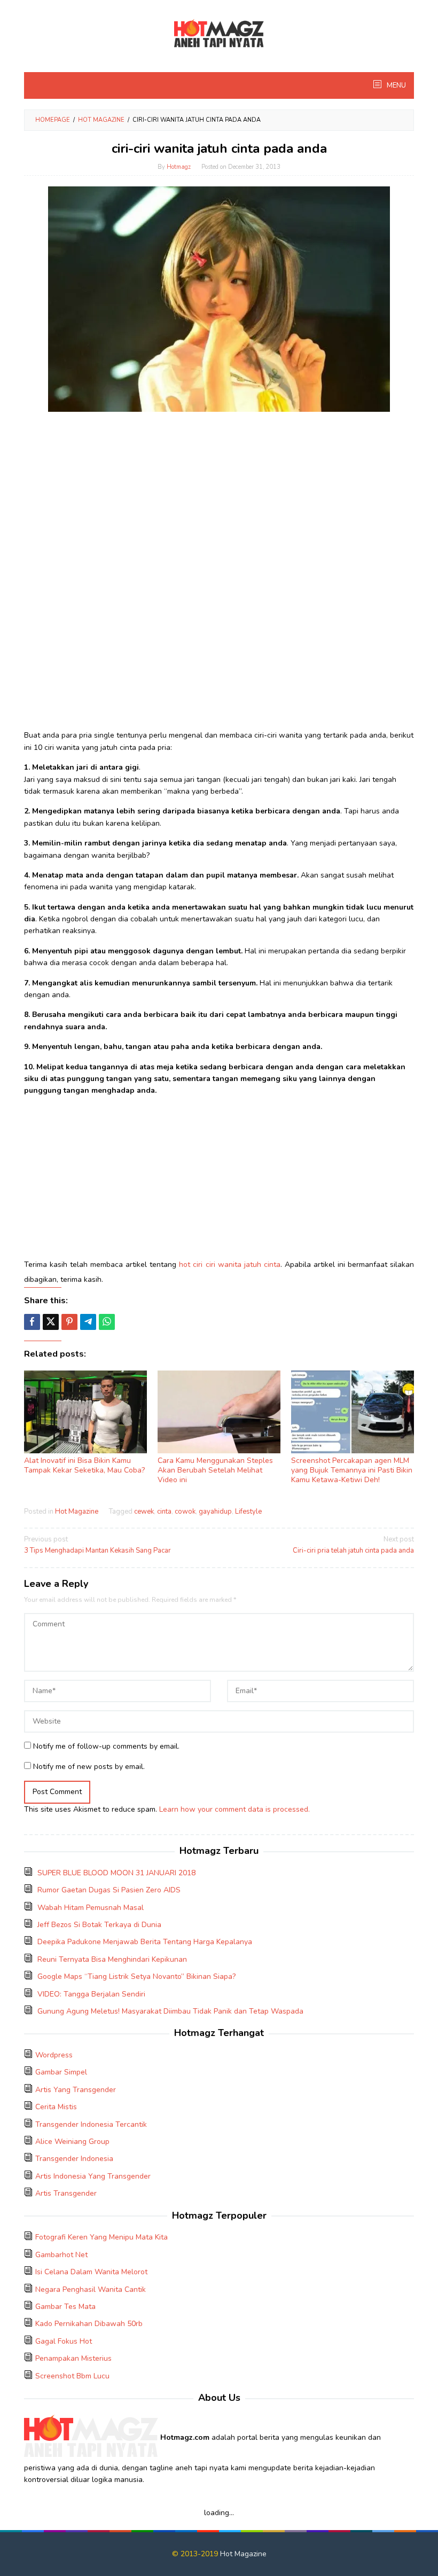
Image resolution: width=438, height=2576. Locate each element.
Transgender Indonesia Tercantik (91, 2124)
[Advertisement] (219, 495)
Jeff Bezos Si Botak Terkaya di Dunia (99, 1925)
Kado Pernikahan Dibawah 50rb (89, 2324)
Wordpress (54, 2055)
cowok (185, 1512)
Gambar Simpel (61, 2072)
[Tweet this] (51, 1322)
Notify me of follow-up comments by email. (106, 1746)
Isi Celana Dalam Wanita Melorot (91, 2272)
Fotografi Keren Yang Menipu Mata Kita (101, 2237)
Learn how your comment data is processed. (234, 1809)
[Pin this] (69, 1322)
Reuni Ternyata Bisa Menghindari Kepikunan (112, 1959)
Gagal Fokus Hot (64, 2341)
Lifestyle (248, 1512)
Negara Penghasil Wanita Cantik (91, 2289)
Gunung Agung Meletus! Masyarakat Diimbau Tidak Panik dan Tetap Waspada (170, 2011)
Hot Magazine (77, 1512)
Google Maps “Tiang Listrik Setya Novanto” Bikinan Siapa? (136, 1976)
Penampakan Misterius (73, 2358)
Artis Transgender (66, 2193)
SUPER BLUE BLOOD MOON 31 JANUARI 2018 (116, 1873)
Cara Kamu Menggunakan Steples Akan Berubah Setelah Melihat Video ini (215, 1470)
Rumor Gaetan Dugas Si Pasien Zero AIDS (109, 1890)
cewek (144, 1512)
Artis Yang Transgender (76, 2090)
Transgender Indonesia (74, 2159)
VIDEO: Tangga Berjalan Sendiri (91, 1994)
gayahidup (215, 1512)
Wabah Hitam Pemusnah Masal (91, 1908)
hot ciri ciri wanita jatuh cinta (229, 1264)
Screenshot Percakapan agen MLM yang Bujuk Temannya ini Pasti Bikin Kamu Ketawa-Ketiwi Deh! (352, 1470)
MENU (396, 85)
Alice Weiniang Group (72, 2142)
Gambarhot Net (61, 2255)
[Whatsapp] (107, 1322)
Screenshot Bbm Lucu (72, 2376)
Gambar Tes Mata (65, 2307)
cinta (164, 1512)
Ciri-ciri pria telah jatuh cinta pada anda (353, 1545)
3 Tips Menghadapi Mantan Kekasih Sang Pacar (97, 1545)
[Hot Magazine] (219, 34)
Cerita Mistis (56, 2107)
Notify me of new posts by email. (89, 1767)
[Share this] (32, 1322)
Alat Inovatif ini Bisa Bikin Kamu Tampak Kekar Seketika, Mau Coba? (84, 1465)
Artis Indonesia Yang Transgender (93, 2176)
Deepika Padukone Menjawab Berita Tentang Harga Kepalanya (145, 1942)
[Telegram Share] (88, 1322)
